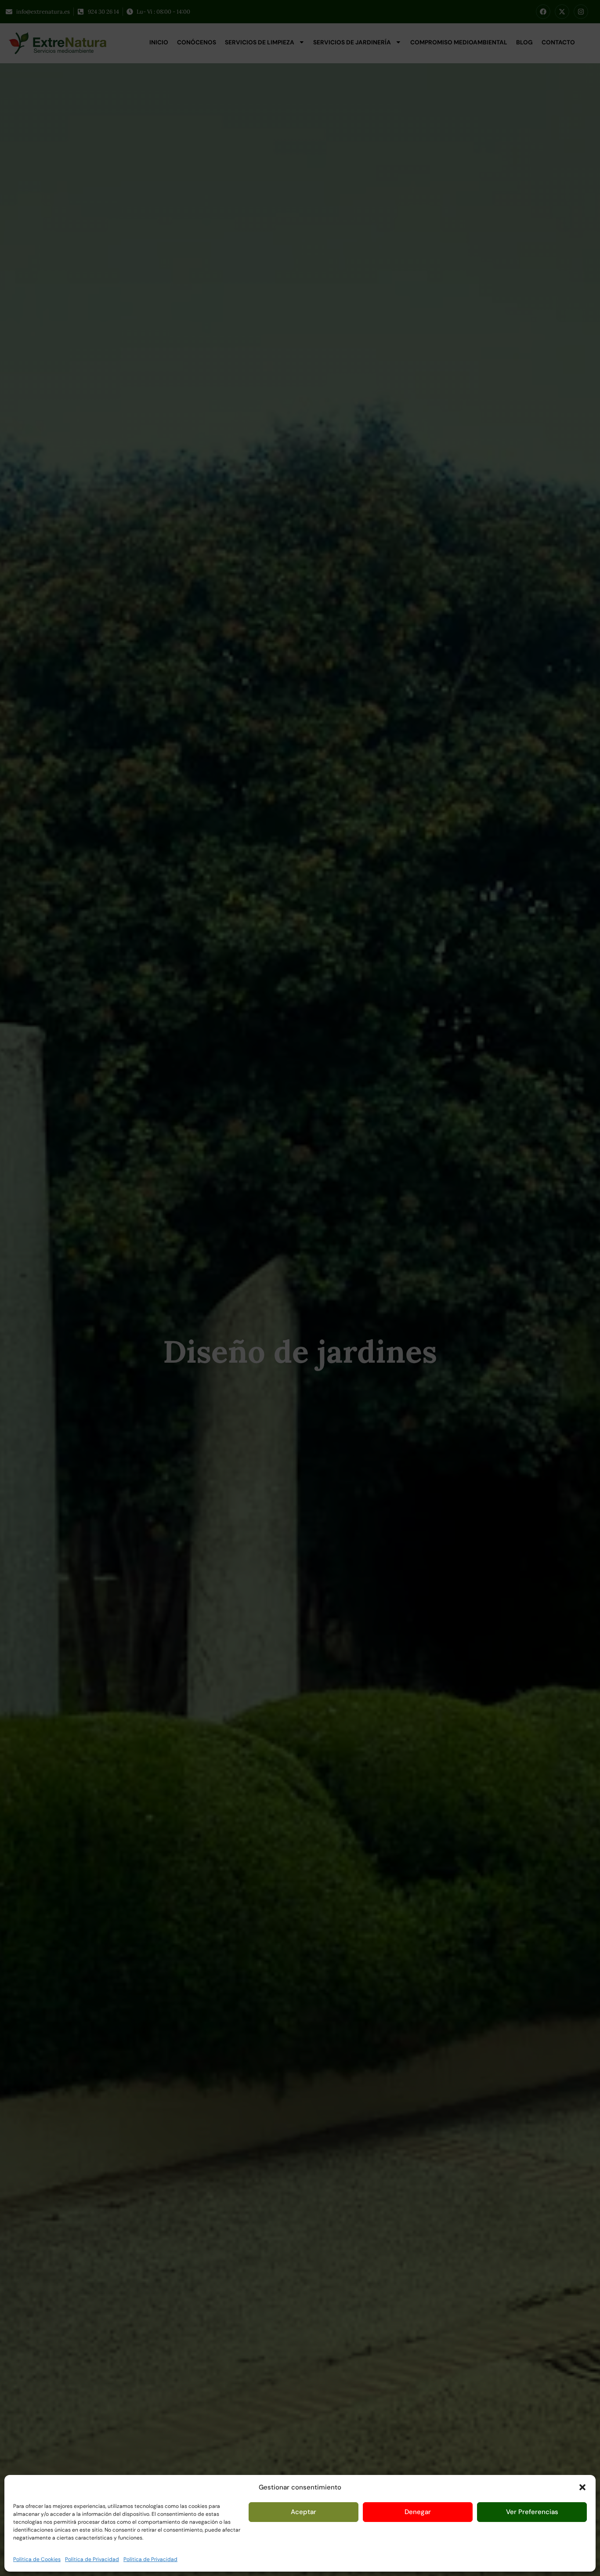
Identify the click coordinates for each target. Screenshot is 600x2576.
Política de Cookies (37, 2559)
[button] (582, 2487)
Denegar (418, 2512)
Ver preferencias (532, 2512)
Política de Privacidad (92, 2559)
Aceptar (304, 2512)
